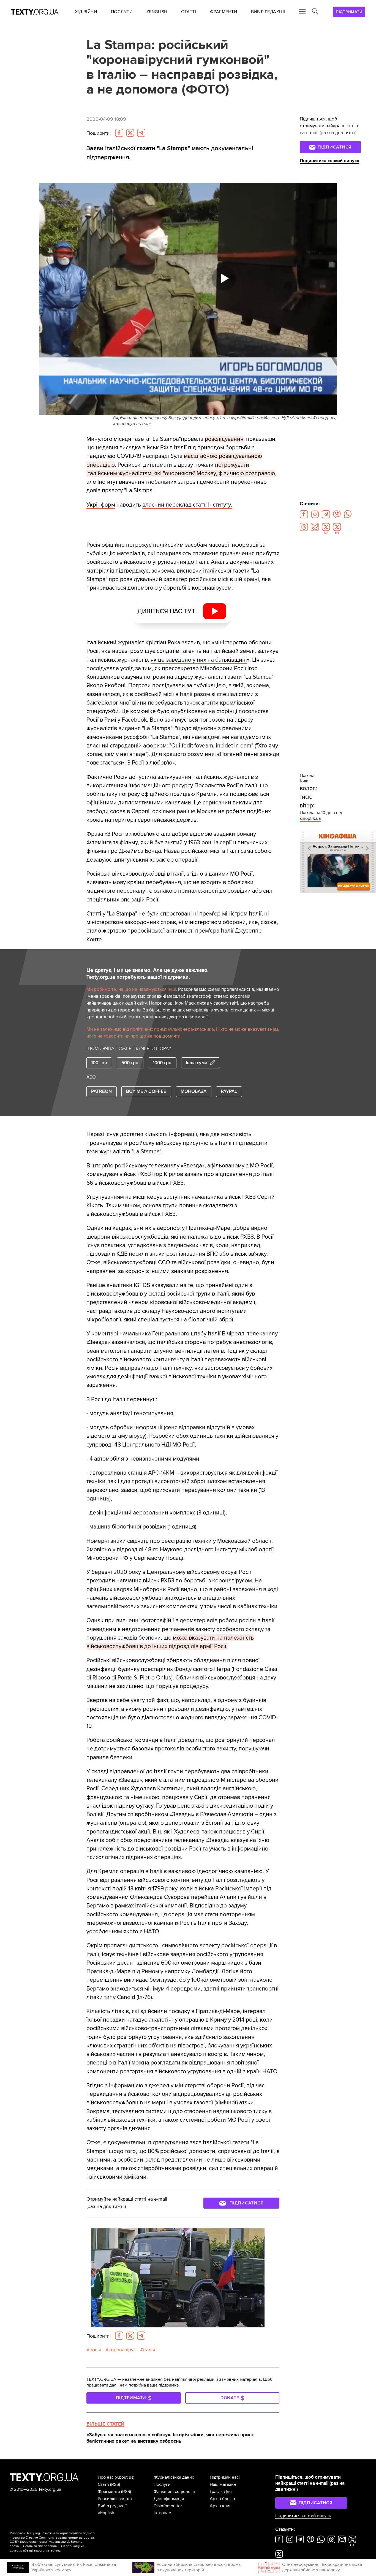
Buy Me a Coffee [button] (146, 1092)
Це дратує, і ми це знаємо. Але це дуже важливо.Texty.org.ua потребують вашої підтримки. (148, 974)
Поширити (99, 133)
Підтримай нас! (225, 2477)
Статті (103, 2484)
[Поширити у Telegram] (141, 133)
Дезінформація (169, 2499)
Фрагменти (109, 2492)
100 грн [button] (99, 1063)
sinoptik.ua (310, 818)
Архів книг (220, 2506)
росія (95, 2350)
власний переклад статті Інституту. (187, 505)
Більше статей (105, 2424)
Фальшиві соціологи (174, 2492)
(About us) (125, 2477)
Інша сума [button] (197, 1063)
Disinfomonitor (168, 2506)
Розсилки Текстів (115, 2499)
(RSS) (115, 2484)
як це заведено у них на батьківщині (199, 660)
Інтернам (163, 2513)
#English (106, 2513)
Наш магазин (223, 2484)
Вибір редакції (112, 2506)
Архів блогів (222, 2499)
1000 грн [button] (162, 1063)
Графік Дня (221, 2492)
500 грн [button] (130, 1063)
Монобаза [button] (194, 1092)
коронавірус (122, 2350)
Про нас (106, 2477)
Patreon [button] (101, 1092)
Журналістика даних (174, 2477)
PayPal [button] (229, 1092)
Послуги (162, 2484)
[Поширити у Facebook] (119, 133)
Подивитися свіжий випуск (329, 161)
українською (59, 2542)
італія (149, 2350)
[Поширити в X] (130, 133)
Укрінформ (101, 505)
